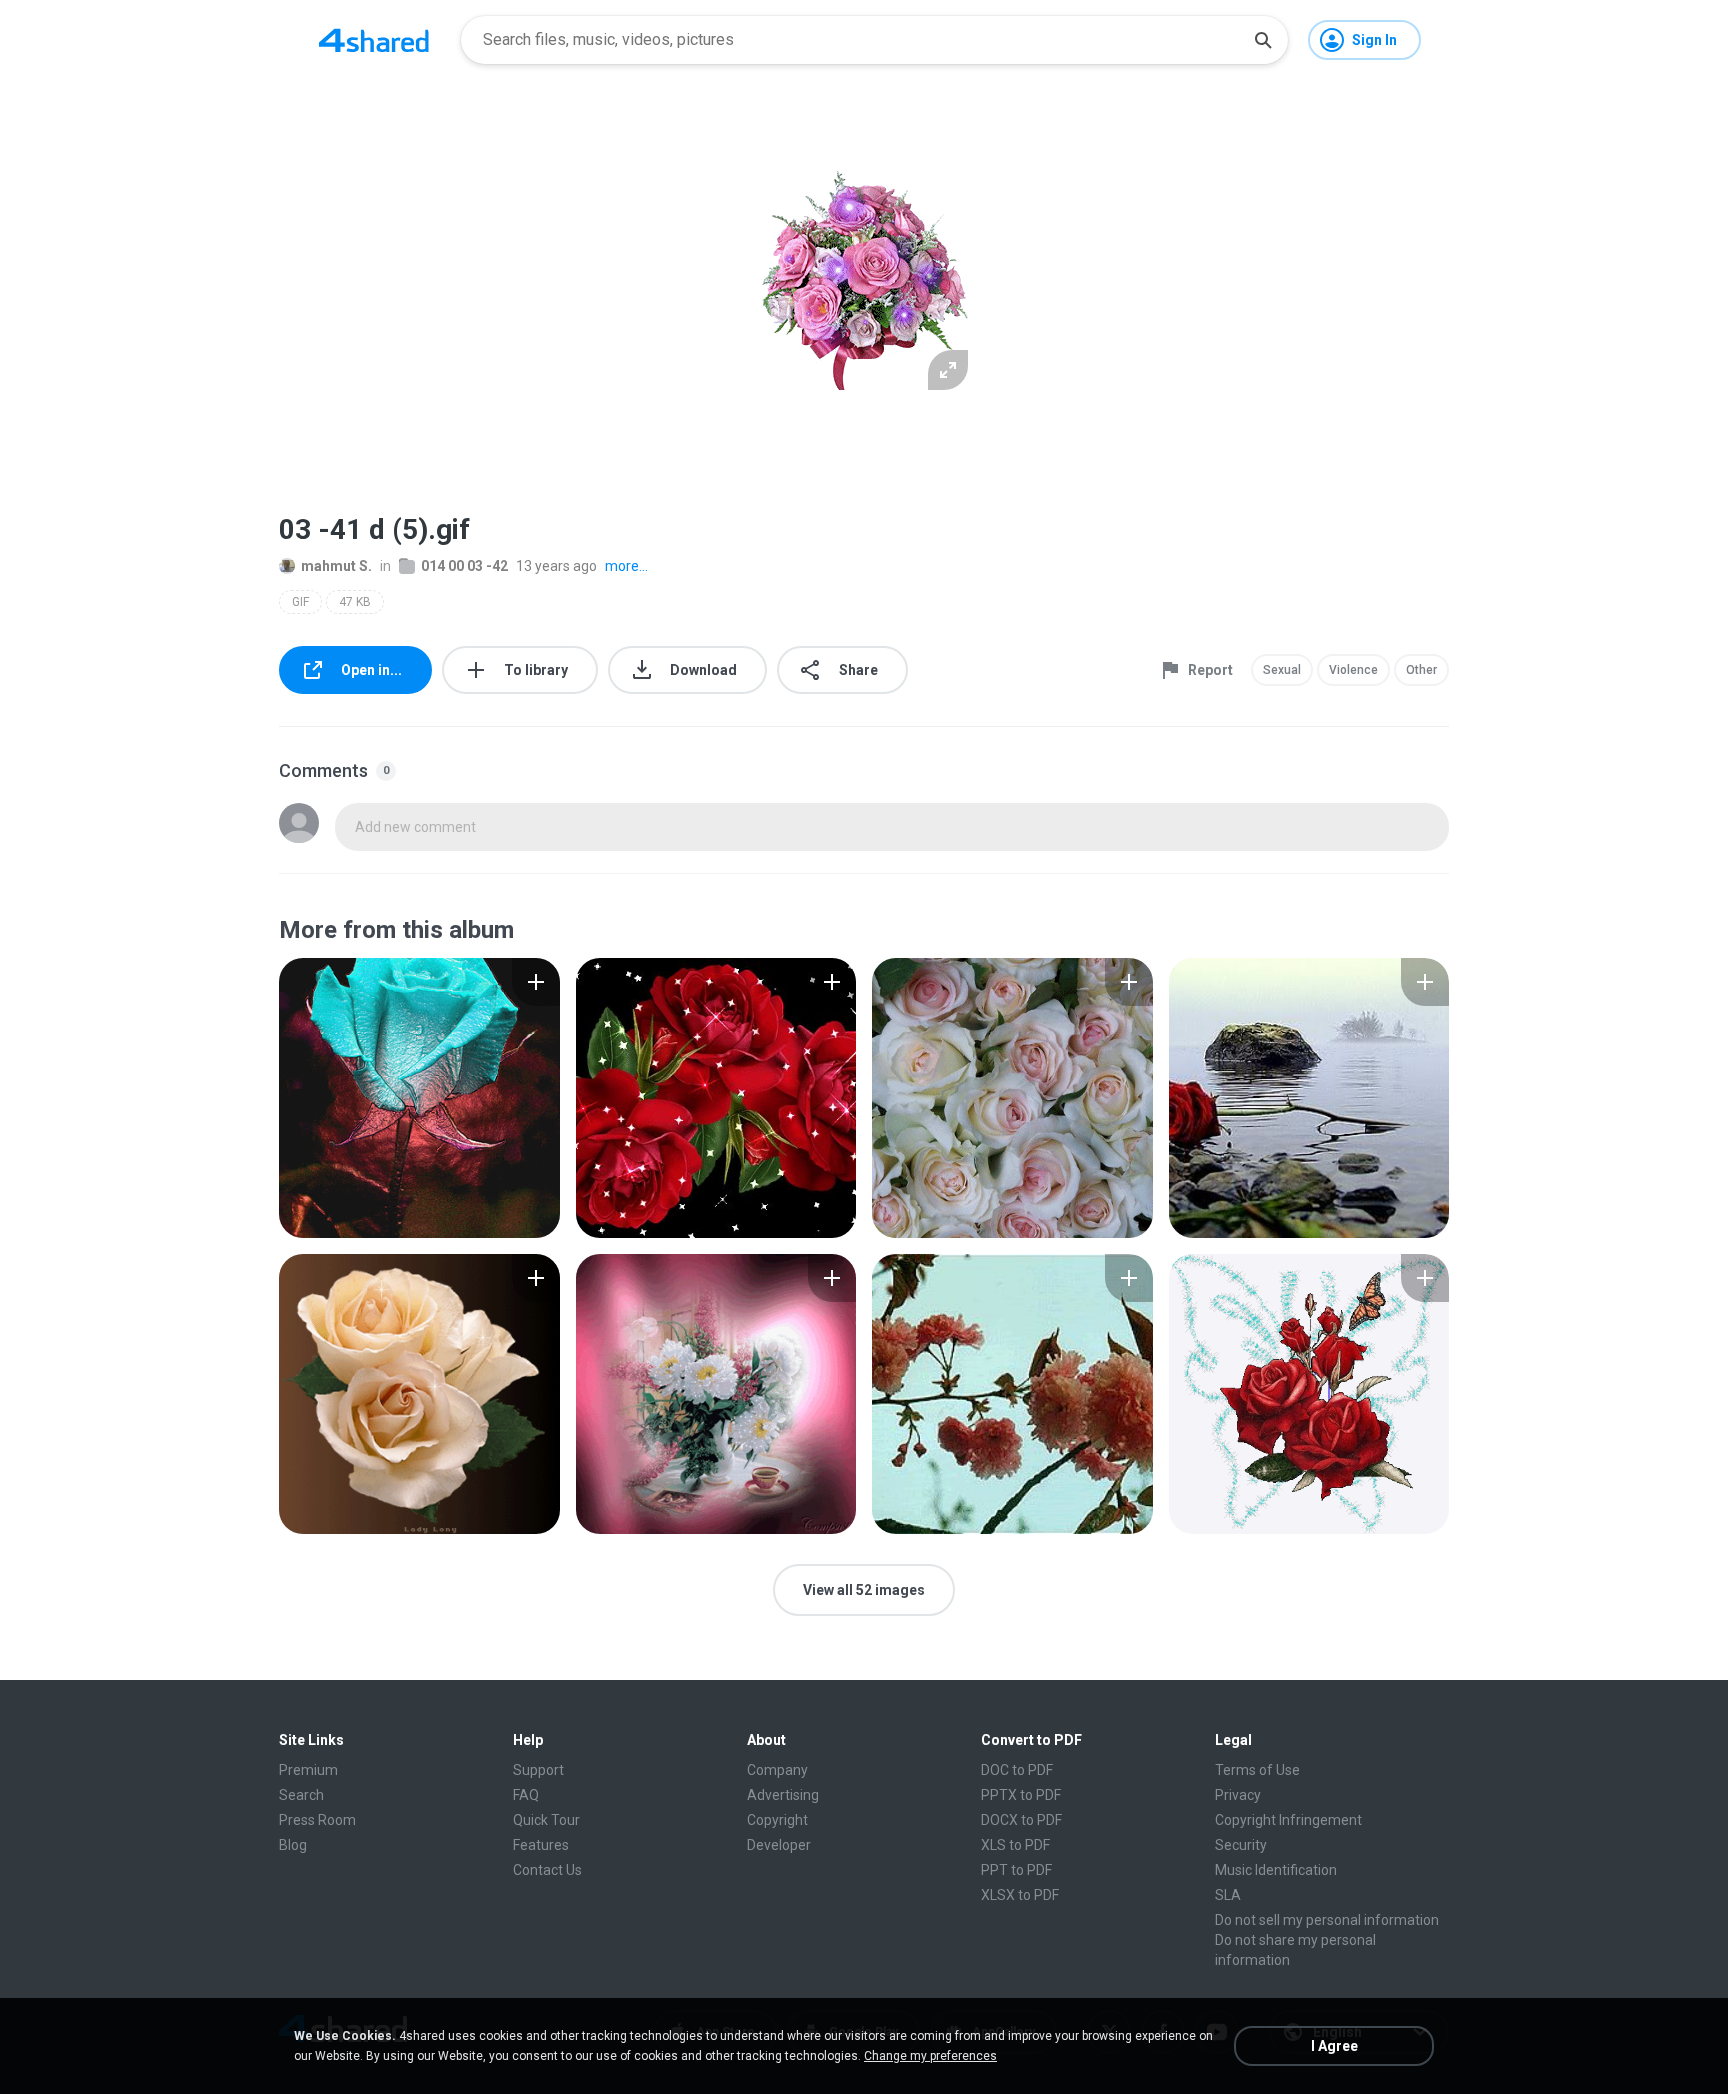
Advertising (783, 1795)
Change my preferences (930, 2056)
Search (301, 1795)
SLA (1228, 1895)
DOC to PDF (1017, 1770)
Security (1241, 1845)
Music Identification (1276, 1870)
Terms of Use (1257, 1770)
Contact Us (547, 1870)
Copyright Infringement (1288, 1820)
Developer (779, 1845)
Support (538, 1770)
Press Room (317, 1820)
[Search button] (1263, 40)
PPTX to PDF (1021, 1795)
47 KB (355, 602)
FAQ (526, 1795)
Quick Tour (546, 1820)
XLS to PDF (1015, 1845)
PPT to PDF (1016, 1870)
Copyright (777, 1820)
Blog (293, 1845)
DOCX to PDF (1021, 1820)
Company (777, 1770)
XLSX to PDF (1020, 1895)
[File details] (419, 1098)
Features (541, 1845)
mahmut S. (336, 566)
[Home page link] (374, 40)
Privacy (1238, 1795)
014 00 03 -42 (464, 566)
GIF (300, 602)
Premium (308, 1770)
